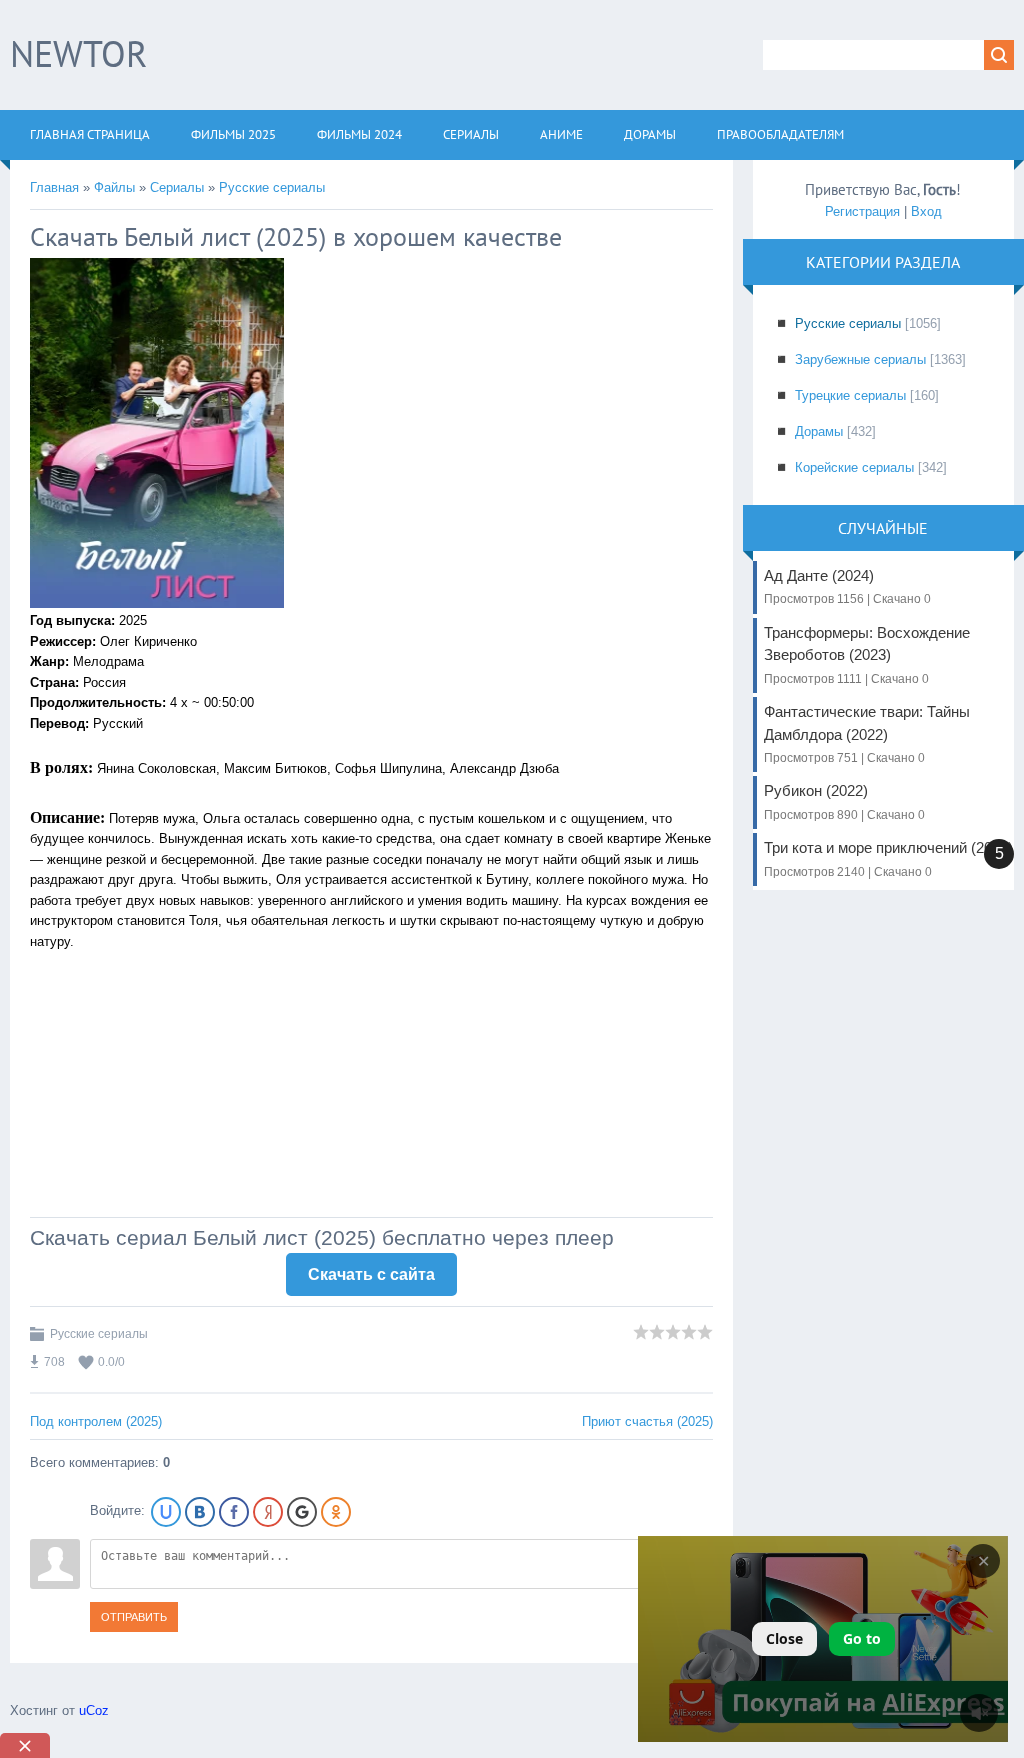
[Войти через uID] (166, 1512)
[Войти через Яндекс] (268, 1512)
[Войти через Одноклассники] (336, 1512)
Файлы (114, 187)
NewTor (78, 53)
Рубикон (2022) (844, 801)
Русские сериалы (272, 187)
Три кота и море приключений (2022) (888, 858)
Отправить (134, 1617)
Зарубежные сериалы (860, 359)
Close (784, 1638)
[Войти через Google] (302, 1512)
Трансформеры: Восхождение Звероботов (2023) (867, 655)
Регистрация (862, 211)
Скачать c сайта (371, 1274)
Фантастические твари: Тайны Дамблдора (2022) (867, 734)
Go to (862, 1638)
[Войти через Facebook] (234, 1512)
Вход (926, 211)
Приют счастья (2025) (647, 1421)
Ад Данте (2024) (847, 586)
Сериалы (177, 187)
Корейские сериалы (854, 467)
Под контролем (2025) (96, 1421)
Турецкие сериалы (850, 395)
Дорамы (819, 431)
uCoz (94, 1710)
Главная (54, 187)
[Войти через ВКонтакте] (200, 1512)
